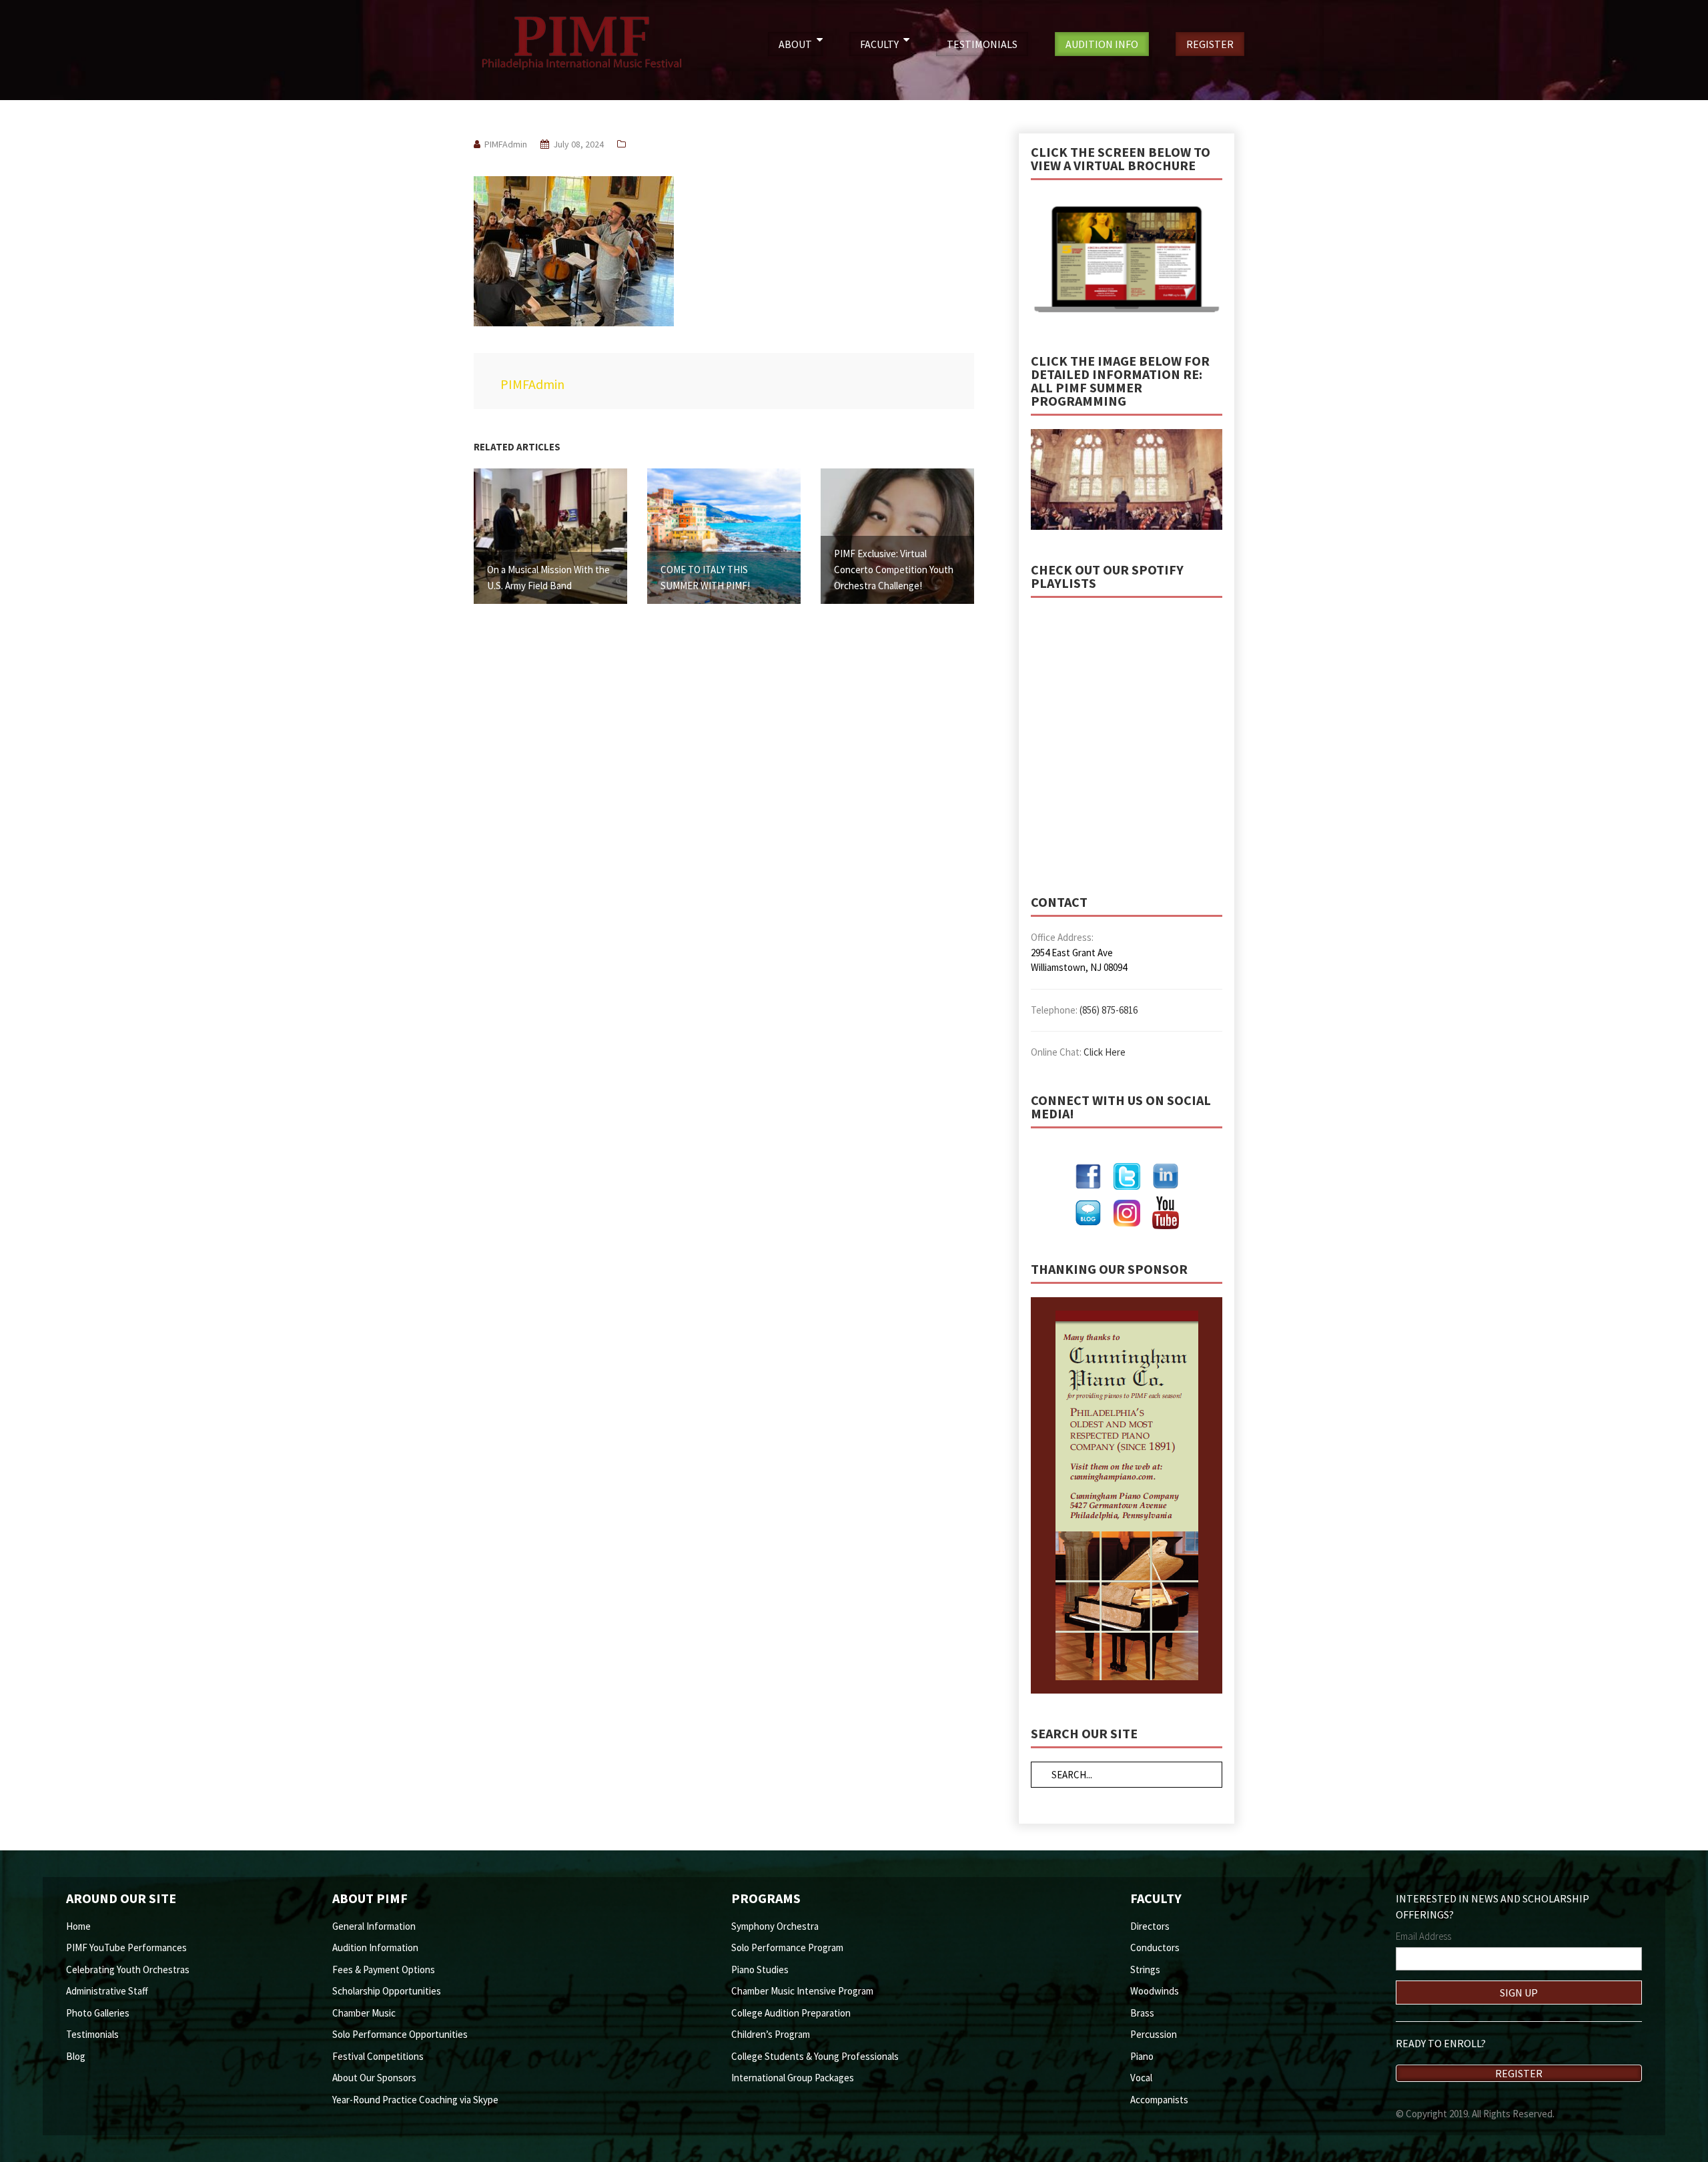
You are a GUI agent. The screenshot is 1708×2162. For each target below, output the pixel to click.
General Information (374, 1926)
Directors (1150, 1926)
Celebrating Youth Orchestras (128, 1969)
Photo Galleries (98, 2013)
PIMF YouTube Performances (126, 1947)
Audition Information (375, 1947)
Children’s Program (771, 2034)
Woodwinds (1155, 1991)
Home (78, 1926)
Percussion (1154, 2034)
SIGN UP (1519, 1993)
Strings (1145, 1969)
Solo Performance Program (787, 1947)
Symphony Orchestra (775, 1926)
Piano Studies (760, 1969)
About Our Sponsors (374, 2078)
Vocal (1141, 2078)
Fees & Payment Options (384, 1969)
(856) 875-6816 (1109, 1010)
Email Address (1423, 1936)
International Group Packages (793, 2078)
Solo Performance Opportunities (400, 2034)
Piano (1142, 2056)
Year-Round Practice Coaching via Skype (415, 2100)
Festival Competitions (378, 2056)
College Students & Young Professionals (815, 2056)
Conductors (1155, 1947)
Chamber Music (364, 2013)
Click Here (1105, 1052)
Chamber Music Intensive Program (802, 1991)
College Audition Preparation (791, 2013)
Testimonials (92, 2034)
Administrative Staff (107, 1991)
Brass (1142, 2013)
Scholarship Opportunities (387, 1991)
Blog (76, 2056)
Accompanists (1159, 2100)
